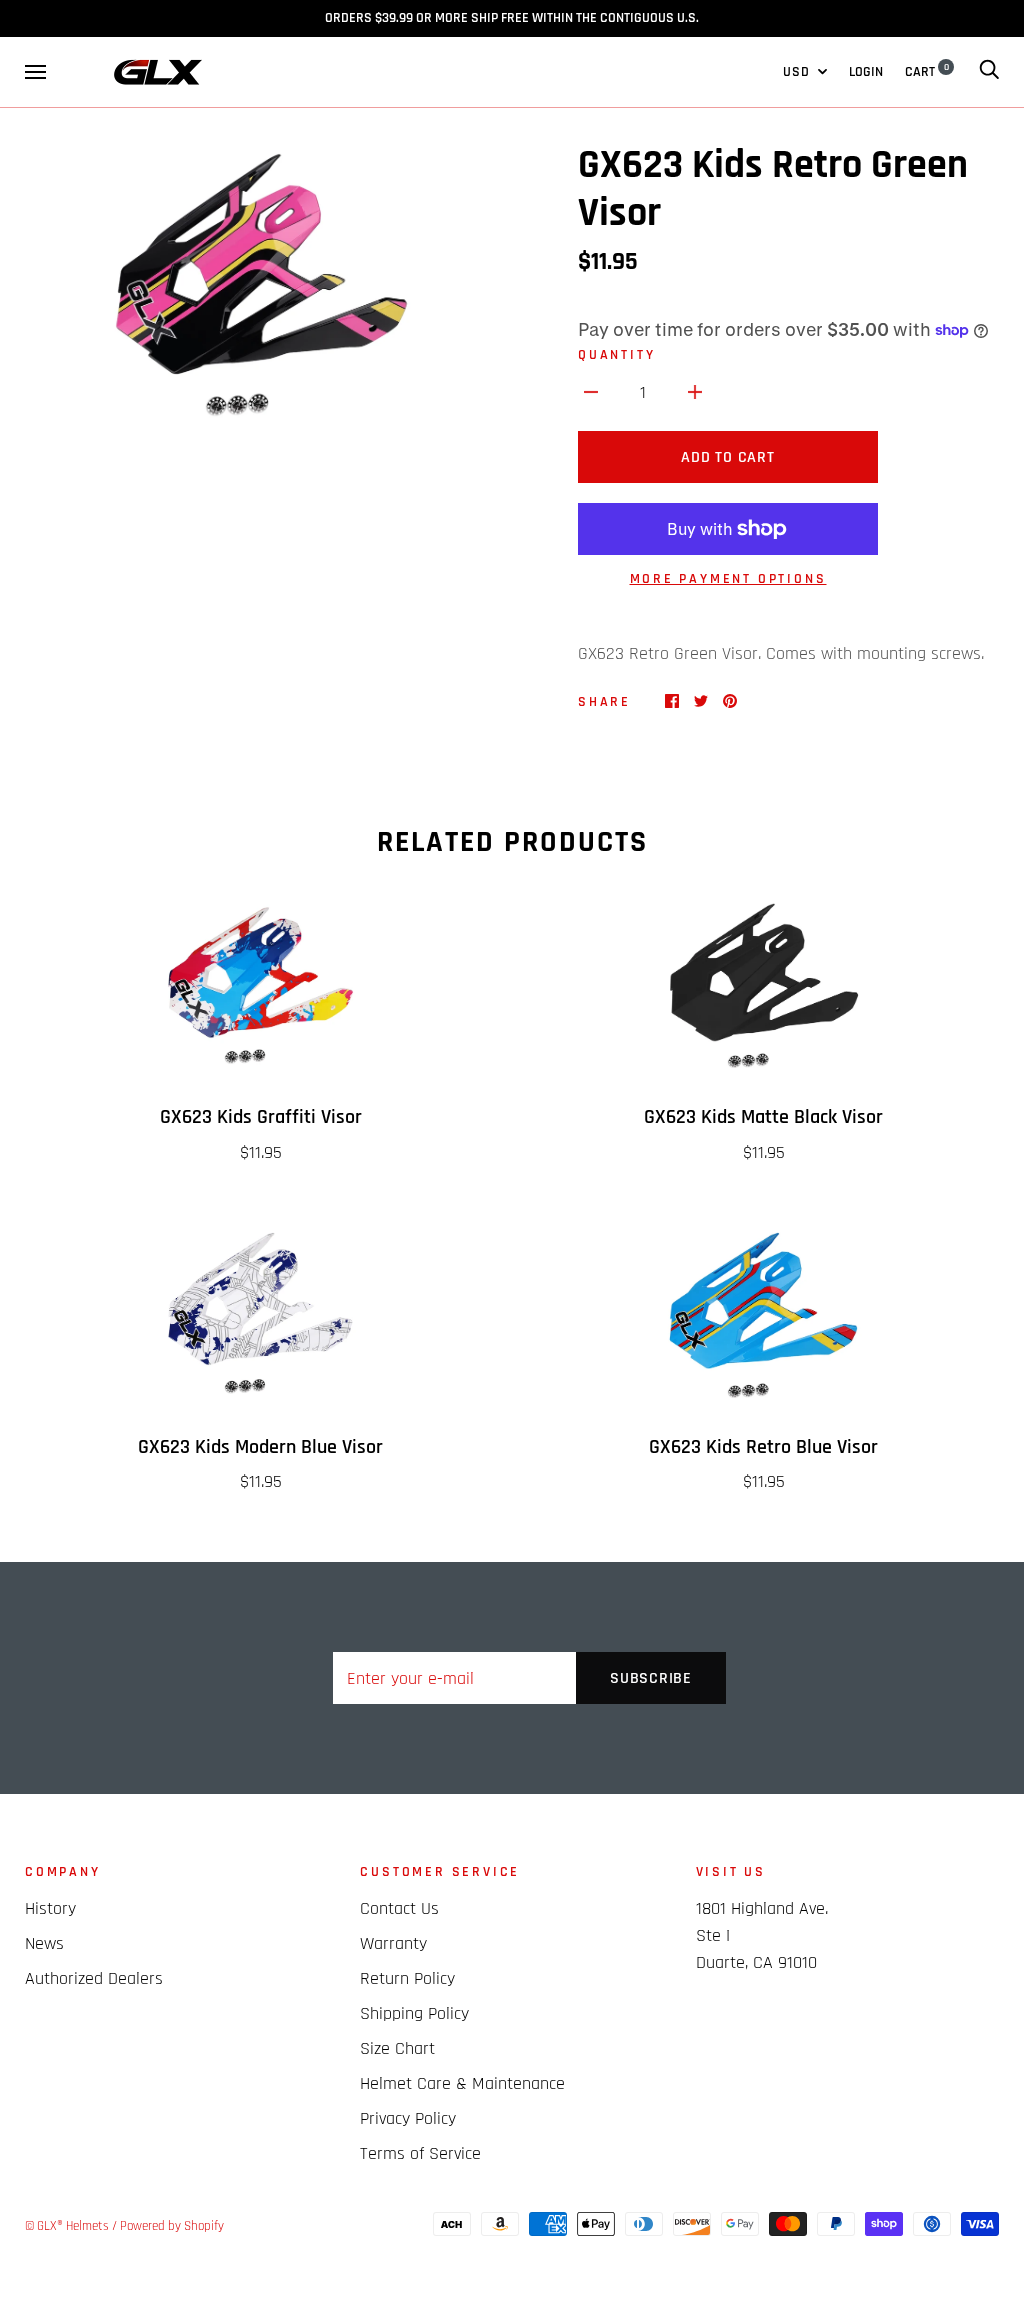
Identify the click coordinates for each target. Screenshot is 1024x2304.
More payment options (728, 579)
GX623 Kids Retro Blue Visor (763, 1447)
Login (866, 72)
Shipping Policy (414, 2013)
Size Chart (397, 2048)
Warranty (393, 1943)
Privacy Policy (408, 2118)
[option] (260, 289)
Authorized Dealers (94, 1978)
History (50, 1908)
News (44, 1943)
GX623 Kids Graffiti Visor (261, 1117)
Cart (927, 72)
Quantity (616, 355)
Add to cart (727, 457)
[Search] (989, 72)
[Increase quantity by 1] (695, 391)
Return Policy (407, 1978)
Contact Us (399, 1908)
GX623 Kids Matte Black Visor (763, 1117)
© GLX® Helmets (67, 2226)
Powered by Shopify (172, 2226)
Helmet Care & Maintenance (462, 2083)
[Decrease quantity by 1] (591, 391)
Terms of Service (420, 2153)
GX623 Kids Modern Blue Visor (260, 1447)
